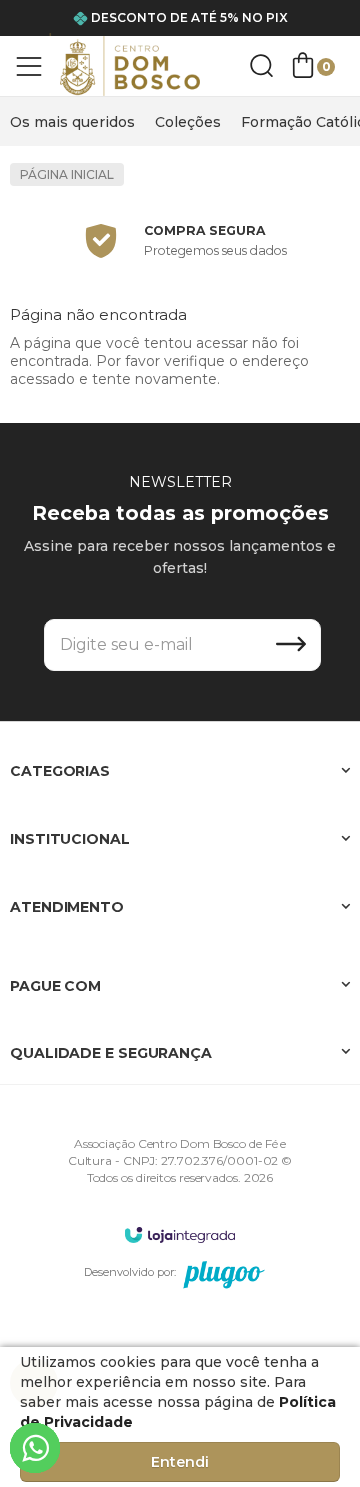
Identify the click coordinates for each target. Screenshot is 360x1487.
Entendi (180, 1462)
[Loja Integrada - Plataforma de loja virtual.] (180, 1234)
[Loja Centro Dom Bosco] (130, 66)
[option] (180, 241)
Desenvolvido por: (130, 1272)
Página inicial (67, 174)
